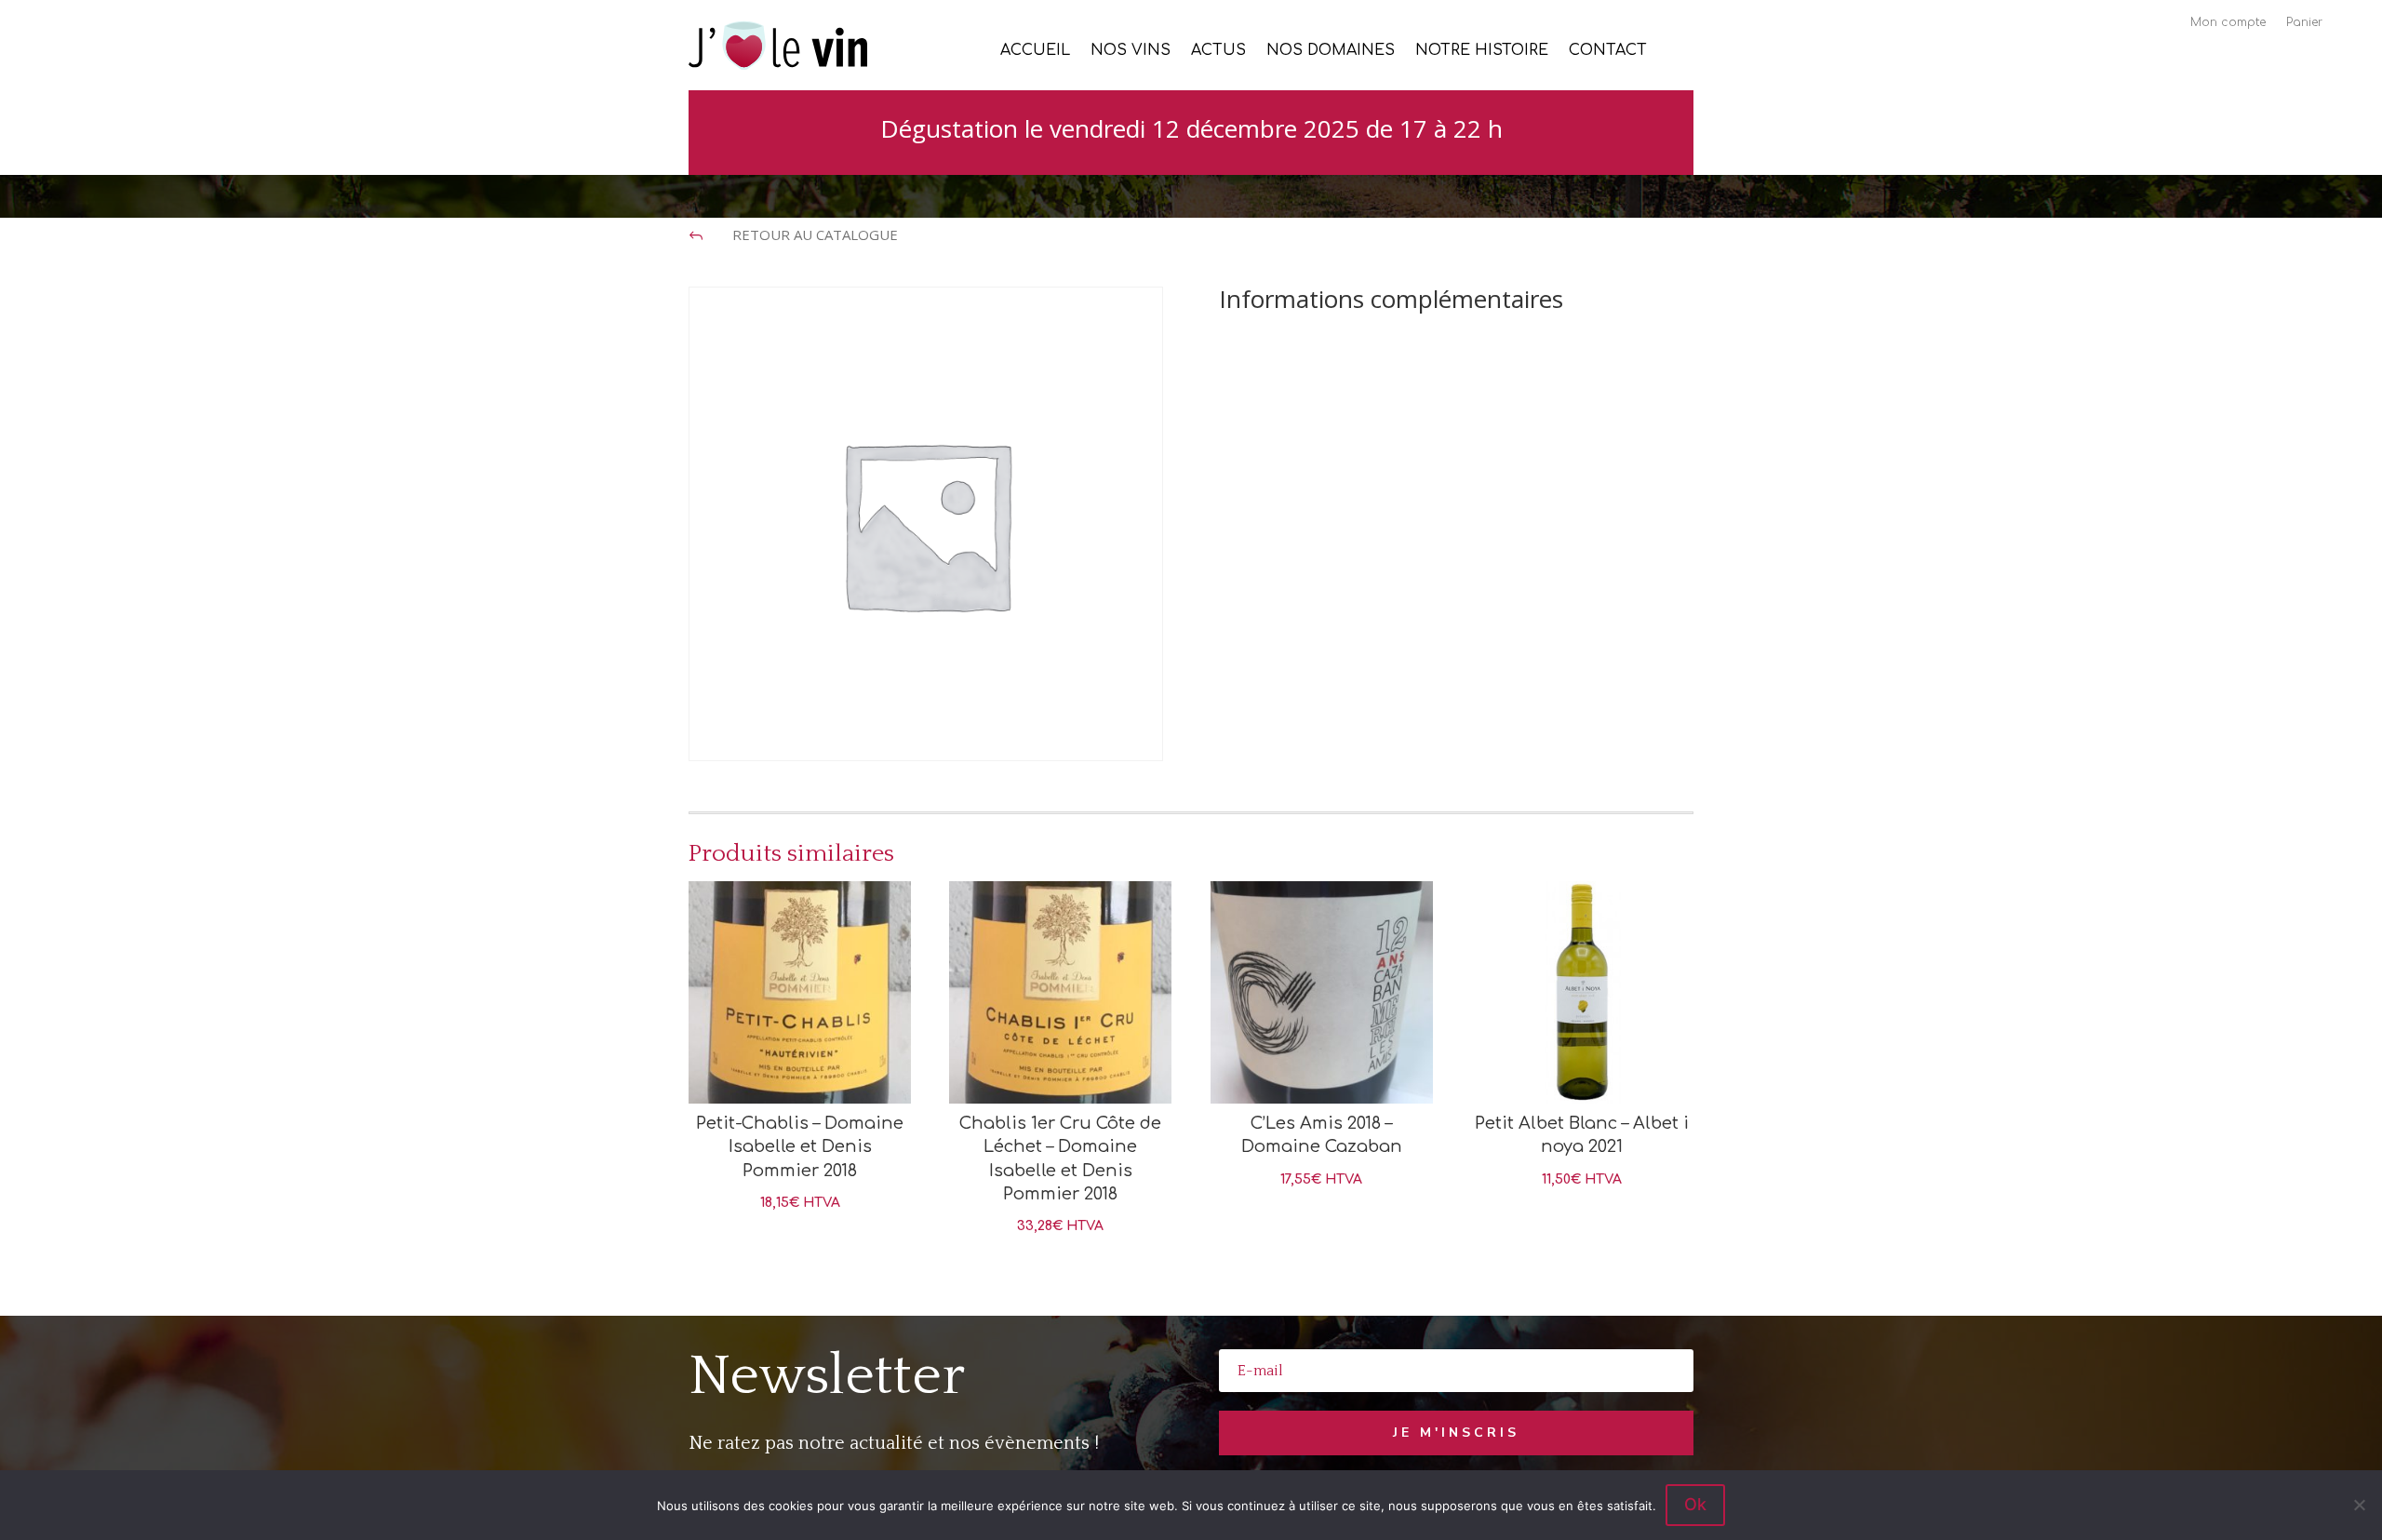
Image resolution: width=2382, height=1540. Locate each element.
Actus (1218, 51)
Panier (2304, 22)
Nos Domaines (1331, 51)
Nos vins (1131, 51)
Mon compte (2228, 22)
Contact (1608, 51)
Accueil (1035, 51)
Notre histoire (1482, 51)
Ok (1695, 1504)
